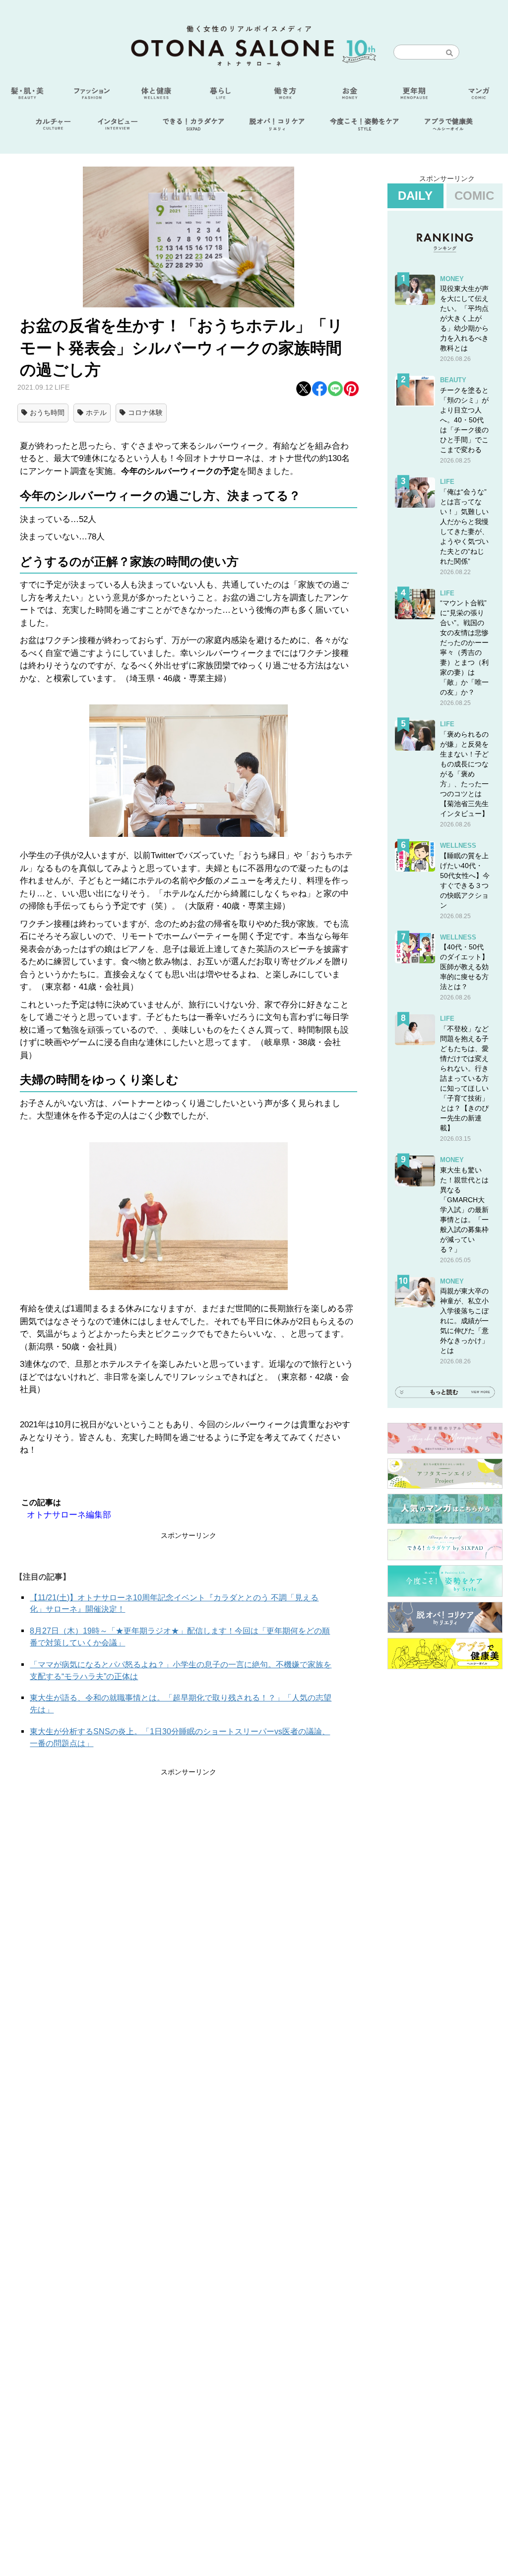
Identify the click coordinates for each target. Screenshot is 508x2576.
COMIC (474, 196)
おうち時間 (47, 412)
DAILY (415, 196)
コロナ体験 (145, 412)
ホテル (96, 412)
